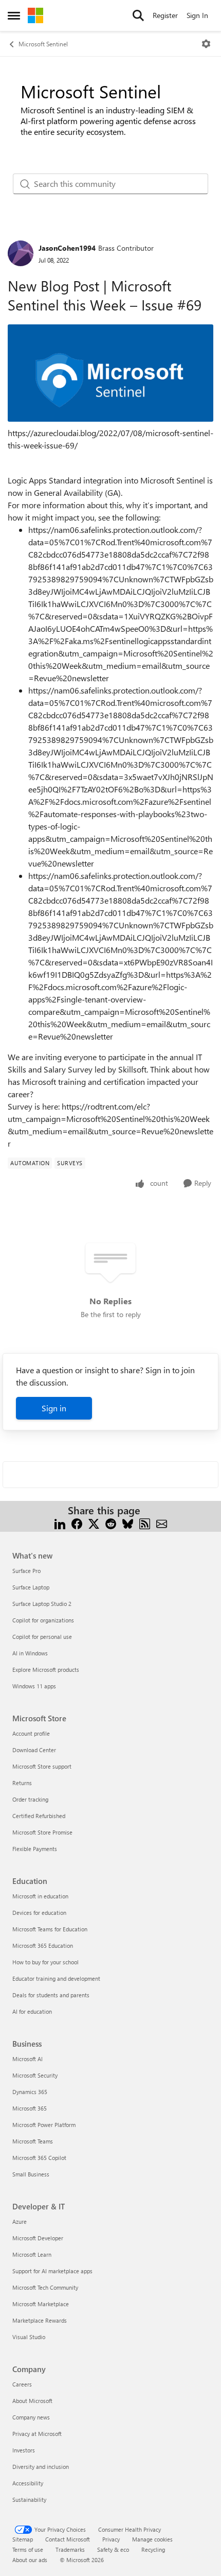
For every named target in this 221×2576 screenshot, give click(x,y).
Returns (22, 1783)
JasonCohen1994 (67, 248)
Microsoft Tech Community (45, 2287)
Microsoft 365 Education (43, 1946)
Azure (20, 2221)
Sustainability (29, 2500)
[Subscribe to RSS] (145, 1523)
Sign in (54, 1408)
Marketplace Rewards (40, 2320)
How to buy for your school (45, 1962)
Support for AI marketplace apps (52, 2271)
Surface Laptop (31, 1587)
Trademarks (70, 2549)
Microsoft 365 (30, 2108)
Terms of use (28, 2549)
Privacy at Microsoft (37, 2434)
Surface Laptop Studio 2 (42, 1604)
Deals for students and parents (51, 1995)
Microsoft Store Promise (42, 1832)
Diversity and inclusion (41, 2467)
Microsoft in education (40, 1896)
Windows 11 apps (34, 1686)
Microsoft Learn (32, 2254)
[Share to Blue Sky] (128, 1523)
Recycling (153, 2549)
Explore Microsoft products (46, 1670)
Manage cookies (152, 2539)
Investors (24, 2450)
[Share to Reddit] (111, 1523)
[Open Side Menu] (14, 15)
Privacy (111, 2539)
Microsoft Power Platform (44, 2125)
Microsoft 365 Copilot (39, 2158)
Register (165, 15)
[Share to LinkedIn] (60, 1523)
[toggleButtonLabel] (206, 44)
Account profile (31, 1733)
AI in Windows (30, 1653)
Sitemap (23, 2539)
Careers (22, 2384)
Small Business (31, 2174)
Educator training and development (56, 1978)
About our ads (30, 2560)
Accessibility (28, 2483)
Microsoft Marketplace (41, 2304)
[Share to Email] (162, 1523)
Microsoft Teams (33, 2141)
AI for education (32, 2011)
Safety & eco (113, 2549)
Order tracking (30, 1799)
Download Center (34, 1750)
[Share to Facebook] (77, 1523)
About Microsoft (32, 2401)
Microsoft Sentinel (43, 44)
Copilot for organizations (43, 1620)
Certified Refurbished (39, 1816)
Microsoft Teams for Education (50, 1929)
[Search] (138, 15)
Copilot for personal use (42, 1637)
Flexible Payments (35, 1849)
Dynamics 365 (30, 2092)
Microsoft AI (27, 2059)
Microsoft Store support (42, 1766)
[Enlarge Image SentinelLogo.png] (110, 373)
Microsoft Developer (38, 2238)
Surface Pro (26, 1571)
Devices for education (39, 1913)
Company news (31, 2417)
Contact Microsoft (68, 2539)
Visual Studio (29, 2337)
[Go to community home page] (35, 15)
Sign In (197, 15)
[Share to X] (94, 1523)
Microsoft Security (35, 2075)
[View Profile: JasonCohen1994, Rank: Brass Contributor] (21, 253)
